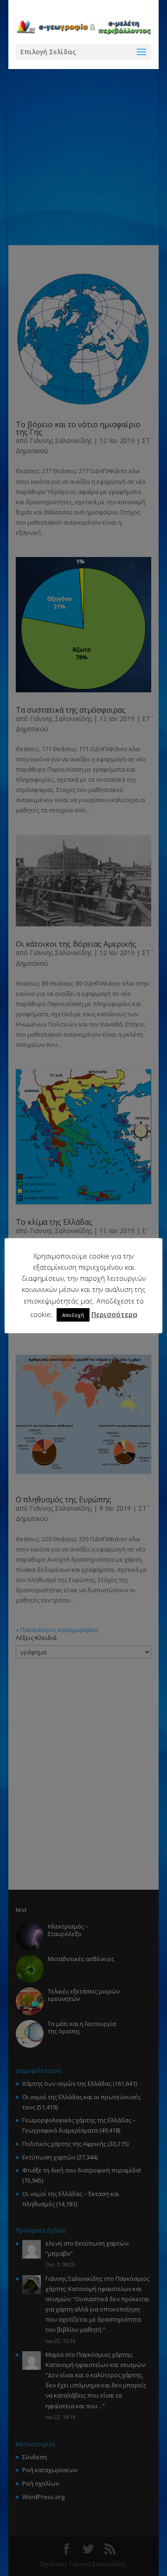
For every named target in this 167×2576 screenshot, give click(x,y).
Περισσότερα (114, 1314)
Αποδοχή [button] (73, 1315)
